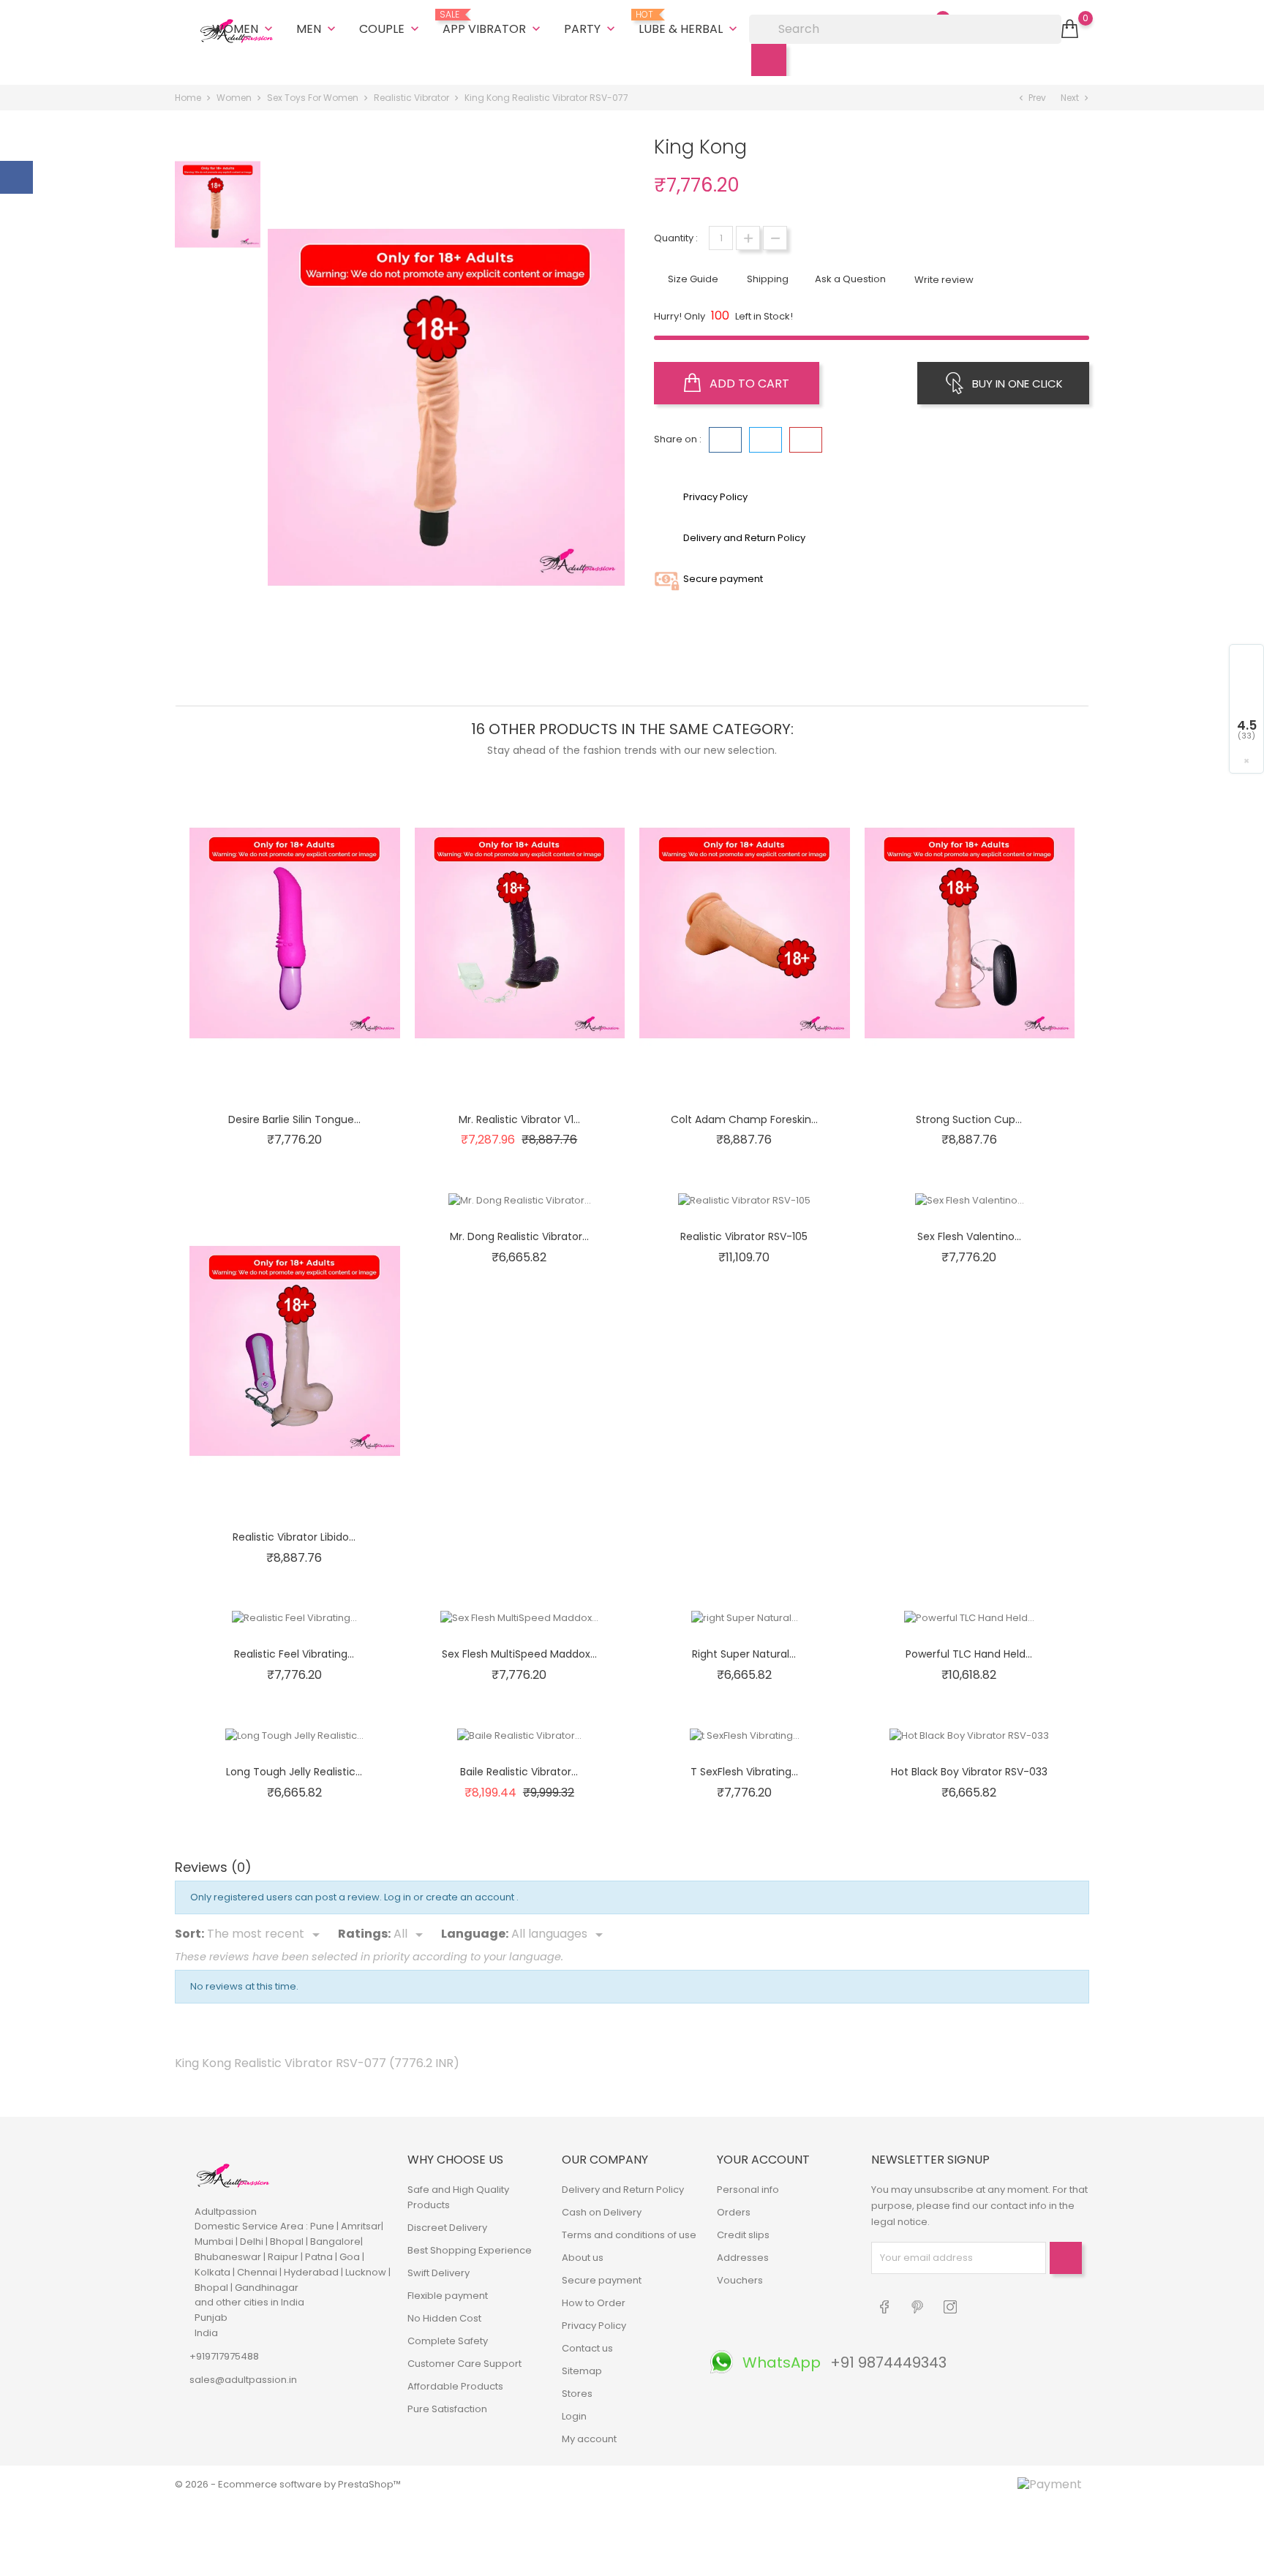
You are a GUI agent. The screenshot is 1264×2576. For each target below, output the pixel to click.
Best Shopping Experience (470, 2250)
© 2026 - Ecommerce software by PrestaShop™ (288, 2484)
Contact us (587, 2348)
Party (591, 29)
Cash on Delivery (602, 2212)
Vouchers (740, 2280)
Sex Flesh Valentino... (969, 1236)
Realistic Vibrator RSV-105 (744, 1236)
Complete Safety (448, 2341)
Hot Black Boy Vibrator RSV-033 (969, 1772)
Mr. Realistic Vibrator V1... (519, 1119)
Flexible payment (448, 2296)
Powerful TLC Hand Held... (969, 1654)
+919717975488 (224, 2356)
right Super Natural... (744, 1654)
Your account (763, 2160)
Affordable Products (455, 2386)
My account (589, 2439)
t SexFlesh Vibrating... (744, 1772)
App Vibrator (493, 23)
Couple (391, 29)
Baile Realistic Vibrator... (519, 1772)
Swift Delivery (439, 2273)
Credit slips (743, 2235)
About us (583, 2258)
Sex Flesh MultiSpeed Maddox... (519, 1654)
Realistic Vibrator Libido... (294, 1537)
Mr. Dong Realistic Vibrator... (519, 1236)
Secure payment (602, 2280)
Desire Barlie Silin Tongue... (294, 1119)
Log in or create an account (450, 1897)
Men (317, 29)
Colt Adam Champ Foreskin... (744, 1119)
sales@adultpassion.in (243, 2380)
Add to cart (748, 384)
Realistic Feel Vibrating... (294, 1654)
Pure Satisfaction (447, 2409)
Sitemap (582, 2371)
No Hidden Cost (444, 2318)
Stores (577, 2394)
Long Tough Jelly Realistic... (294, 1772)
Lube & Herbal (689, 23)
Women (244, 29)
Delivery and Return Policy (623, 2190)
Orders (734, 2212)
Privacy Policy (594, 2326)
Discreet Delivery (447, 2228)
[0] (1070, 29)
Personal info (748, 2190)
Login (574, 2416)
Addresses (743, 2258)
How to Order (594, 2303)
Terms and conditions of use (629, 2235)
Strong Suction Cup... (969, 1119)
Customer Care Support (464, 2364)
